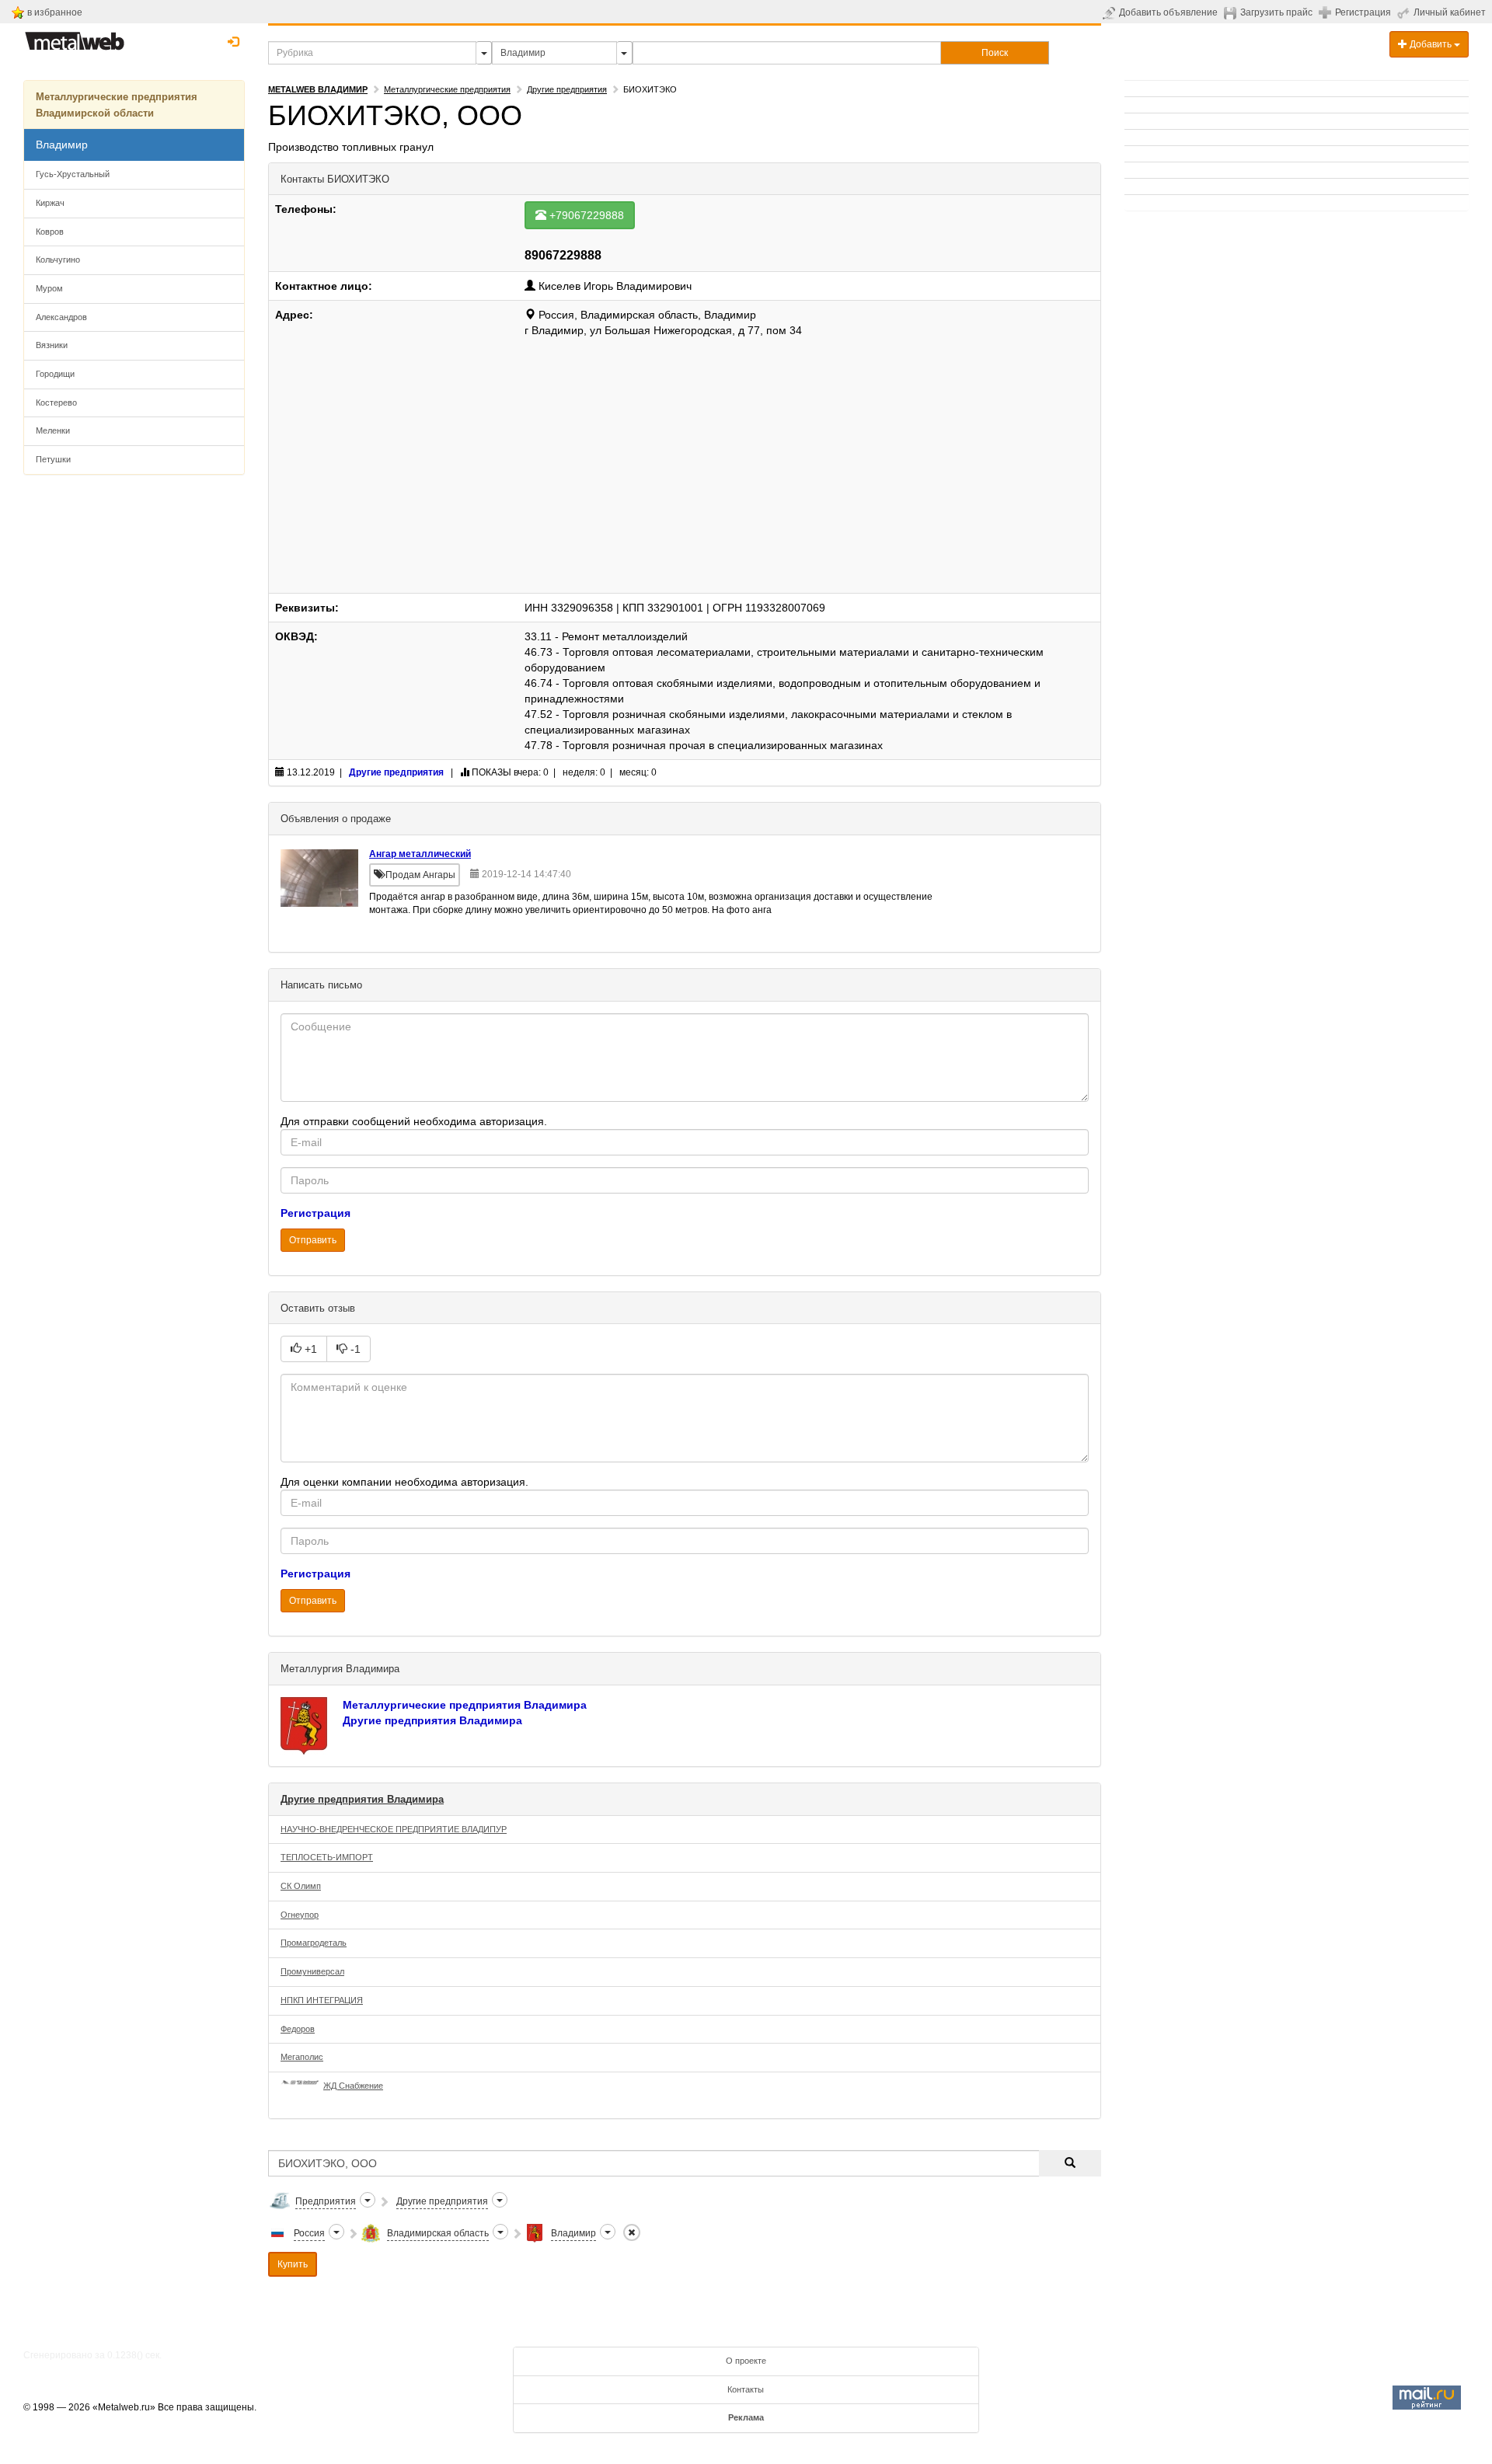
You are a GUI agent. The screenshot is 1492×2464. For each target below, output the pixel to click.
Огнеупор (300, 1915)
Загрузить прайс (1276, 12)
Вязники (52, 345)
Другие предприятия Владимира (432, 1720)
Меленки (53, 430)
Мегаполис (302, 2057)
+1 (309, 1349)
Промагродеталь (314, 1943)
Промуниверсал (312, 1971)
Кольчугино (58, 260)
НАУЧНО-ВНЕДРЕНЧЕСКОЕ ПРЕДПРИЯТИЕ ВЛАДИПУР (394, 1829)
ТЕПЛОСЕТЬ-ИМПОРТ (327, 1857)
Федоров (298, 2029)
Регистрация (1363, 12)
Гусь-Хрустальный (73, 174)
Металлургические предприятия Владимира (465, 1705)
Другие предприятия (567, 89)
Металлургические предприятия (447, 89)
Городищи (55, 374)
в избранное (55, 12)
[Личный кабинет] (1405, 12)
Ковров (50, 232)
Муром (49, 288)
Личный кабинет (1450, 12)
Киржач (50, 203)
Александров (61, 317)
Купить (293, 2264)
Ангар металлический (420, 854)
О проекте (746, 2361)
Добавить (1431, 44)
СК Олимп (301, 1886)
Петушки (53, 459)
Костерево (56, 403)
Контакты (746, 2389)
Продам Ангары (419, 875)
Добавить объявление (1168, 12)
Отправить (313, 1240)
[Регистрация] (1327, 12)
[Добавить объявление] (1111, 12)
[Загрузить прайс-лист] (1232, 12)
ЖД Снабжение (353, 2086)
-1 (354, 1349)
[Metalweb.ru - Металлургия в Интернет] (75, 37)
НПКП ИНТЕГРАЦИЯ (322, 2000)
